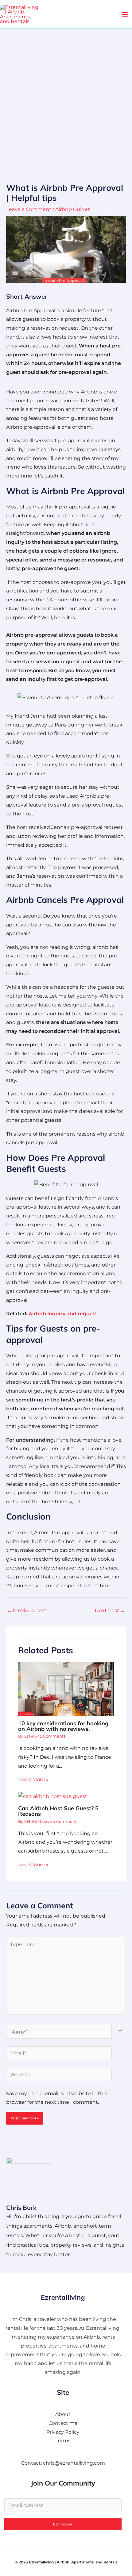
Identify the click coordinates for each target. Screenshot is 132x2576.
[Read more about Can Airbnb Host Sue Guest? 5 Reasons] (53, 1796)
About (63, 2414)
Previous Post (27, 1610)
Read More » (33, 1779)
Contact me (63, 2423)
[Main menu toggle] (125, 14)
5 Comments (53, 1736)
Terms (63, 2441)
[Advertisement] (66, 98)
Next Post (110, 1610)
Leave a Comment (29, 209)
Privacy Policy (63, 2432)
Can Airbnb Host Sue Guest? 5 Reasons (58, 1811)
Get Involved (63, 2524)
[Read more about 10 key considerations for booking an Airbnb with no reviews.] (66, 1688)
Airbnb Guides (73, 209)
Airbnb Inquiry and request (63, 1314)
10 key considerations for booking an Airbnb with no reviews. (63, 1726)
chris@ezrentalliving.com (74, 2463)
